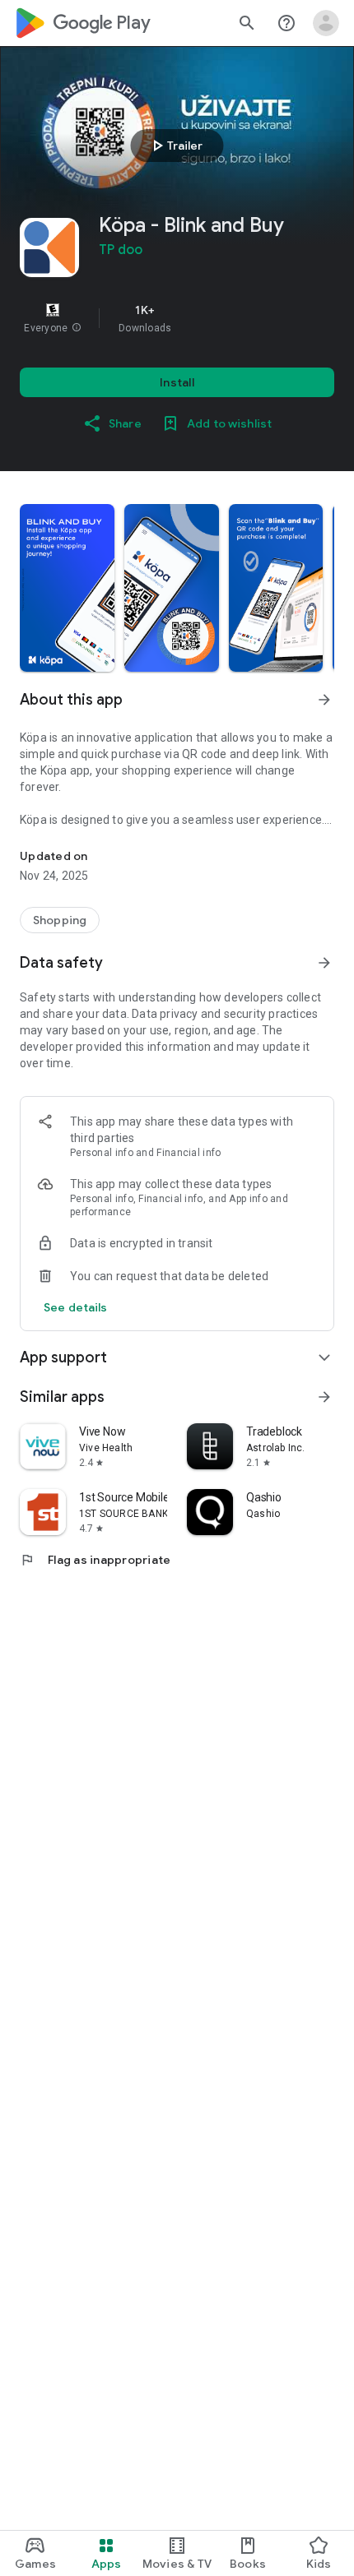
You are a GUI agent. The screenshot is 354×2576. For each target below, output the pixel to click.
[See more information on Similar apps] (324, 1397)
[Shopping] (60, 920)
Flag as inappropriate (95, 1560)
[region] (177, 318)
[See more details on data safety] (76, 1307)
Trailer (175, 146)
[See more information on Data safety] (324, 963)
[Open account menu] (326, 23)
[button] (77, 328)
